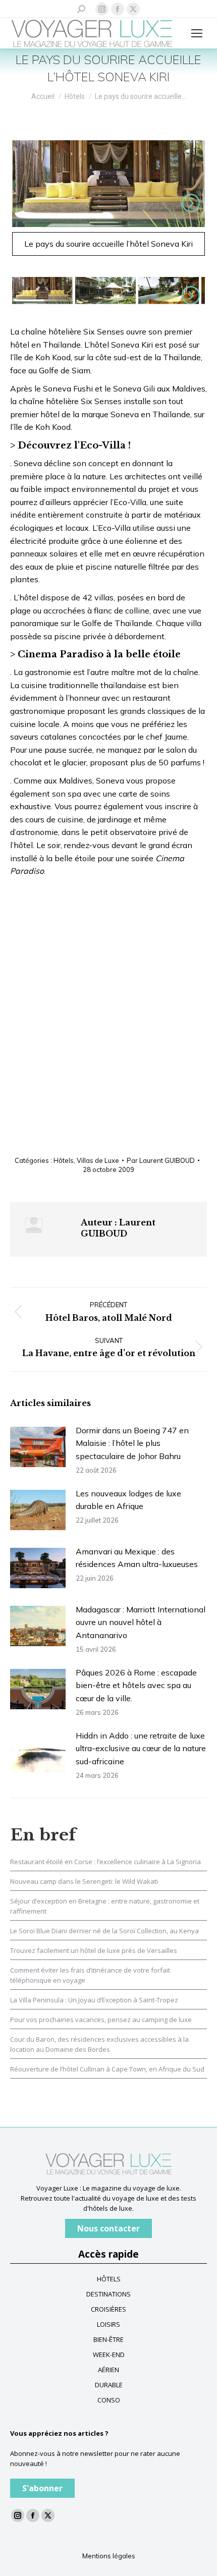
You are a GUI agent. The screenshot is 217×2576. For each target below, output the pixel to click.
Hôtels (64, 1160)
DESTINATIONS (108, 2294)
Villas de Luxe (98, 1160)
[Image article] (38, 1447)
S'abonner (42, 2488)
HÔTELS (109, 2279)
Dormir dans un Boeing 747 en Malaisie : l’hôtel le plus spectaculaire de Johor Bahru (132, 1443)
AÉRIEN (108, 2370)
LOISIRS (108, 2324)
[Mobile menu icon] (197, 33)
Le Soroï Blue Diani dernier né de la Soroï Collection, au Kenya (104, 1931)
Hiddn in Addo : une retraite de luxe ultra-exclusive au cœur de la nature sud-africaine (141, 1748)
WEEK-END (109, 2355)
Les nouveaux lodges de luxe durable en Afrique (128, 1500)
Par (161, 1160)
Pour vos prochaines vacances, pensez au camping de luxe (101, 2020)
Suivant (189, 203)
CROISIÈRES (108, 2309)
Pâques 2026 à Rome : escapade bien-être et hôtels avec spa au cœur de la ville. (136, 1685)
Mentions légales (109, 2556)
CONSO (109, 2400)
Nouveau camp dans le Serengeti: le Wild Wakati (84, 1881)
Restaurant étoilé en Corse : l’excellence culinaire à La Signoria (105, 1862)
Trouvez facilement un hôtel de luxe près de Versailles (94, 1950)
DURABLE (109, 2385)
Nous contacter (108, 2228)
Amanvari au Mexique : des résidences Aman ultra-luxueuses (137, 1558)
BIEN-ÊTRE (108, 2339)
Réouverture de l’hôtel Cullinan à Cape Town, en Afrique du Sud (107, 2069)
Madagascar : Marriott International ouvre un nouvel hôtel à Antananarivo (141, 1622)
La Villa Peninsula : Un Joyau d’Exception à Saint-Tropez (94, 2000)
